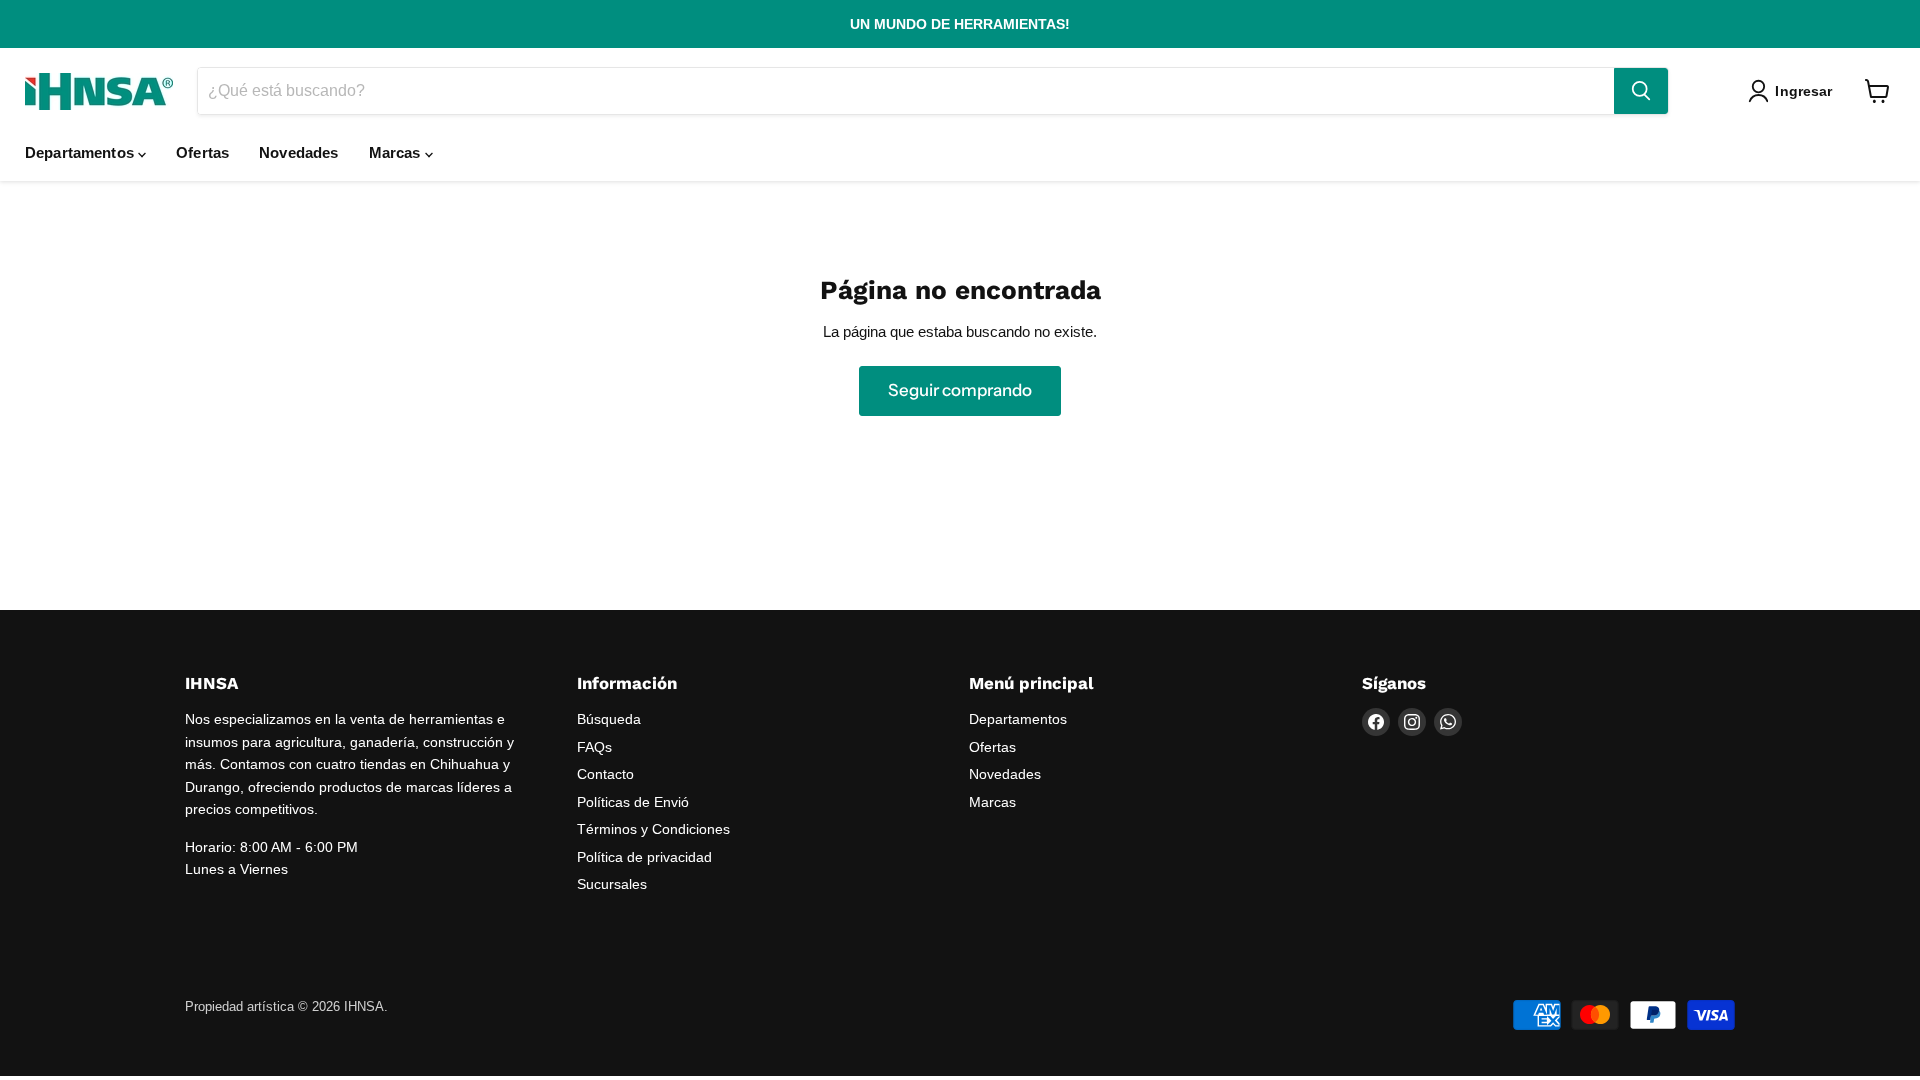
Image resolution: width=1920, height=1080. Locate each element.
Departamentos (81, 152)
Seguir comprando (960, 390)
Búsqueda (609, 719)
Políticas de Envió (633, 802)
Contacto (605, 774)
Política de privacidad (644, 857)
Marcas (397, 152)
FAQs (594, 747)
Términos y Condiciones (653, 829)
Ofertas (202, 152)
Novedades (298, 152)
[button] (1794, 91)
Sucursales (612, 884)
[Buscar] (1641, 91)
